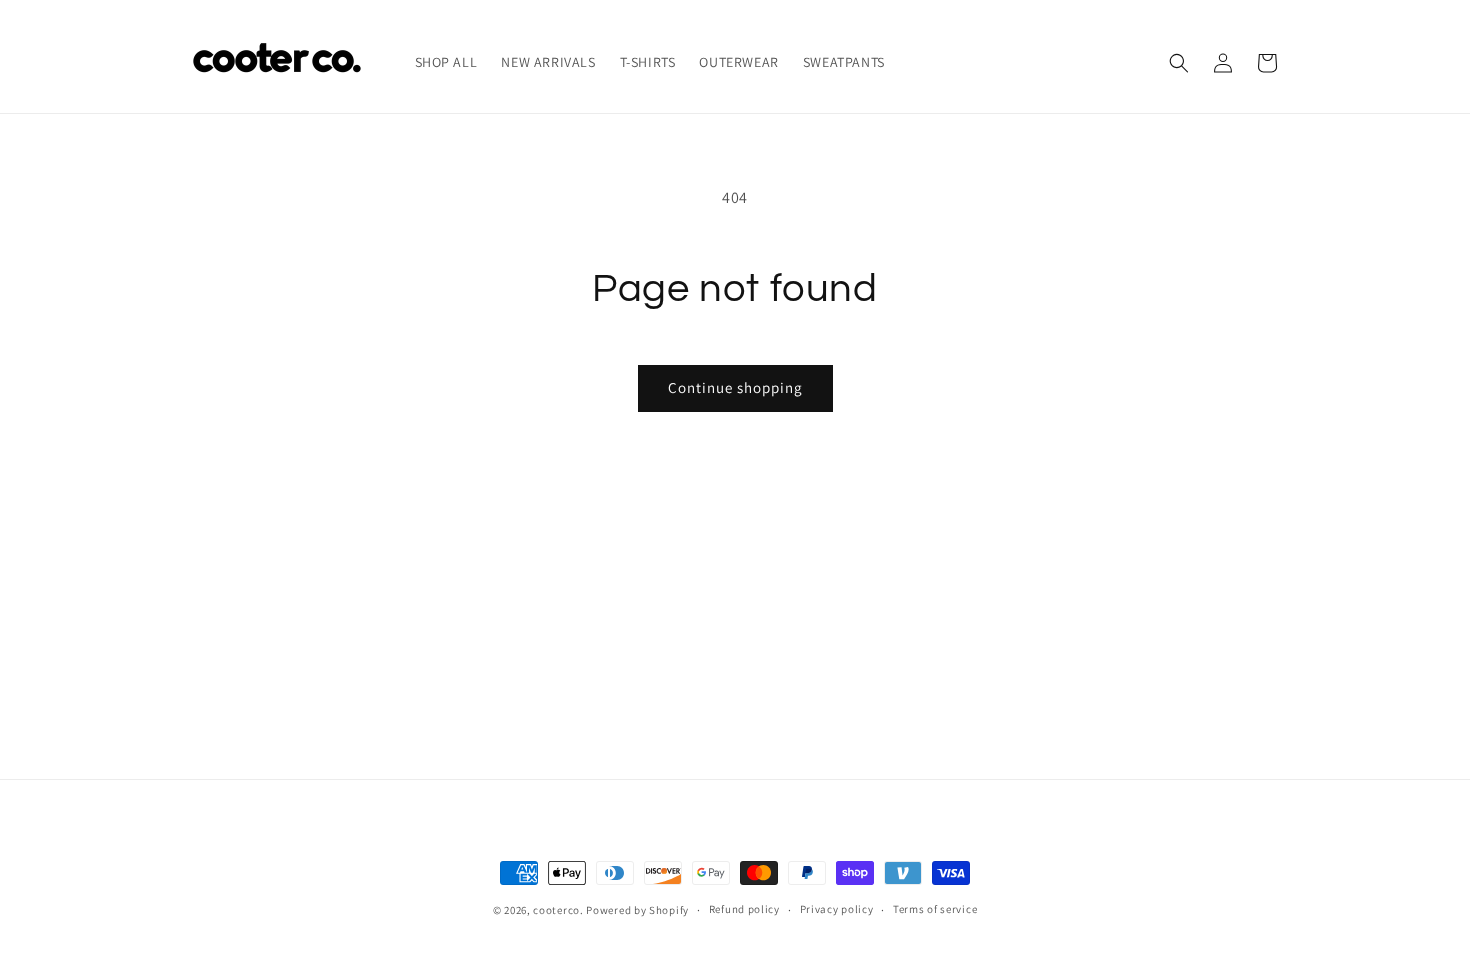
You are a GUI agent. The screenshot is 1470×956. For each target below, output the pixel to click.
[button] (1179, 63)
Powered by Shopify (637, 910)
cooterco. (558, 910)
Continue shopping (735, 387)
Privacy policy (837, 909)
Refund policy (744, 909)
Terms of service (935, 909)
